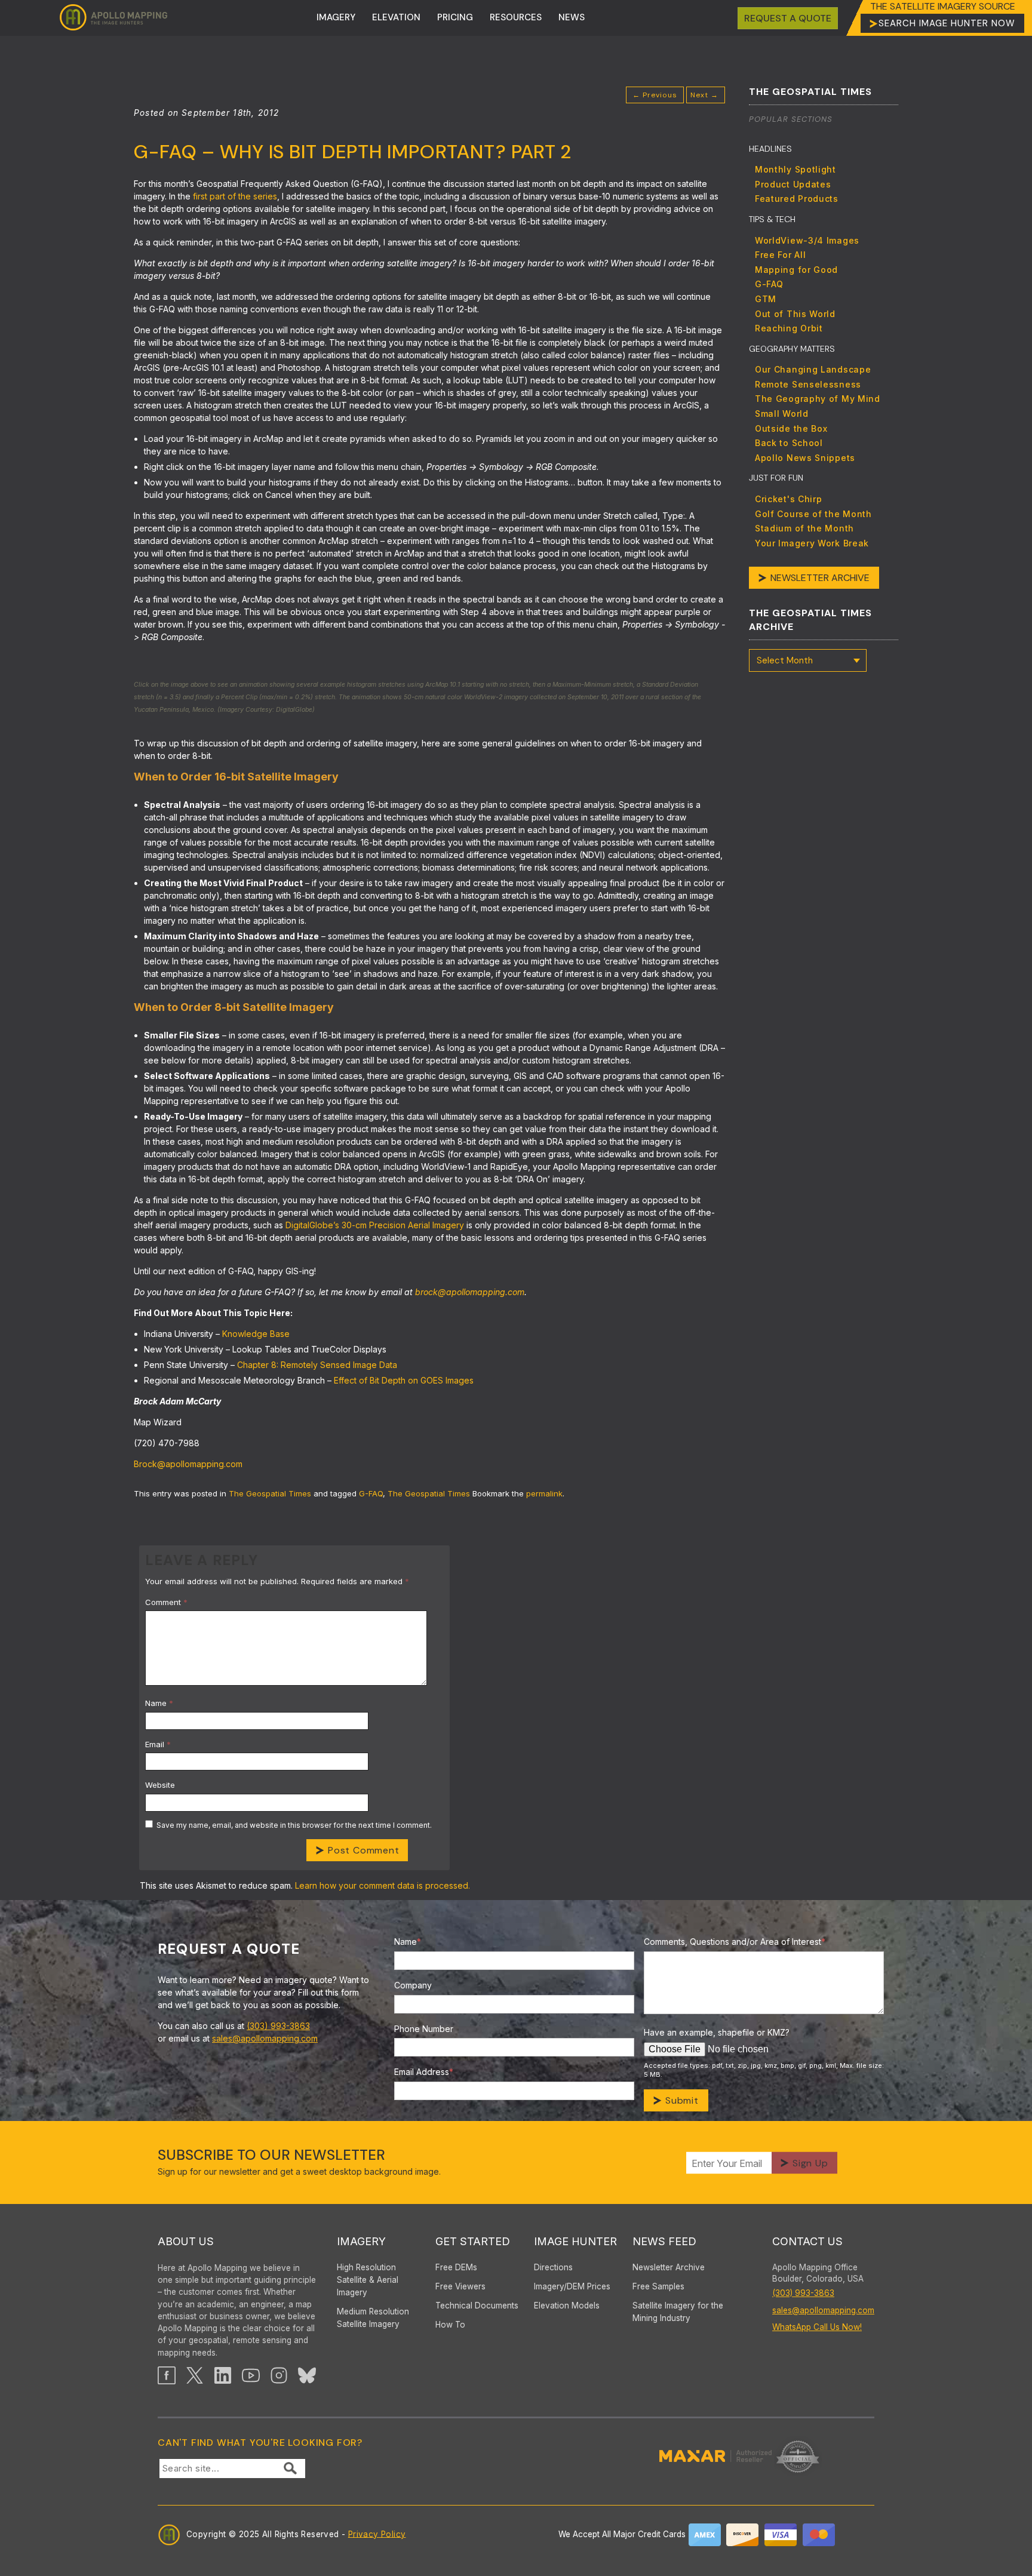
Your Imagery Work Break (812, 543)
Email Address (424, 2072)
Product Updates (793, 184)
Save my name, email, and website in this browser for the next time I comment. (294, 1825)
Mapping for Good (796, 270)
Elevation (396, 17)
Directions (553, 2267)
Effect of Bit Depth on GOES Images (404, 1380)
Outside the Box (791, 428)
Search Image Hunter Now (947, 23)
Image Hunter (575, 2241)
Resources (516, 17)
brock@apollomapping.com (470, 1292)
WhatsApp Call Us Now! (817, 2327)
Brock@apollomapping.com (188, 1464)
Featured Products (797, 199)
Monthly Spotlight (795, 169)
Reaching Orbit (789, 328)
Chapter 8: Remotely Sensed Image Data (317, 1365)
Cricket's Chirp (789, 499)
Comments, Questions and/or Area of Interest (735, 1942)
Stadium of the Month (804, 528)
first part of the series (235, 196)
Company (413, 1985)
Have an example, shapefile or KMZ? (717, 2032)
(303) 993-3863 (278, 2026)
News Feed (664, 2241)
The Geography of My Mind (818, 399)
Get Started (473, 2241)
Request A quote (788, 18)
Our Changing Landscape (813, 369)
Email (158, 1744)
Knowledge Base (256, 1334)
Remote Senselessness (808, 384)
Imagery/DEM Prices (572, 2286)
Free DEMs (456, 2267)
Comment (166, 1602)
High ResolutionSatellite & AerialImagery (368, 2280)
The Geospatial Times (270, 1493)
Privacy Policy (377, 2534)
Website (160, 1785)
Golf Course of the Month (813, 514)
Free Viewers (460, 2286)
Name (159, 1703)
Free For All (780, 255)
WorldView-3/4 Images (807, 240)
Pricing (455, 17)
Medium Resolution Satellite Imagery (373, 2318)
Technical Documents (477, 2306)
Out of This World (795, 314)
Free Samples (658, 2286)
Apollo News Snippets (805, 458)
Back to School (789, 443)
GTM (766, 299)
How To (450, 2325)
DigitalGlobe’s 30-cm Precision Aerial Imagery (375, 1225)
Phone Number (424, 2029)
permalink (544, 1493)
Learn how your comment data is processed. (383, 1885)
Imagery (336, 17)
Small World (782, 414)
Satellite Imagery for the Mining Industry (678, 2312)
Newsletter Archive (820, 578)
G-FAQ (371, 1493)
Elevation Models (567, 2306)
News (572, 17)
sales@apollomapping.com (265, 2038)
